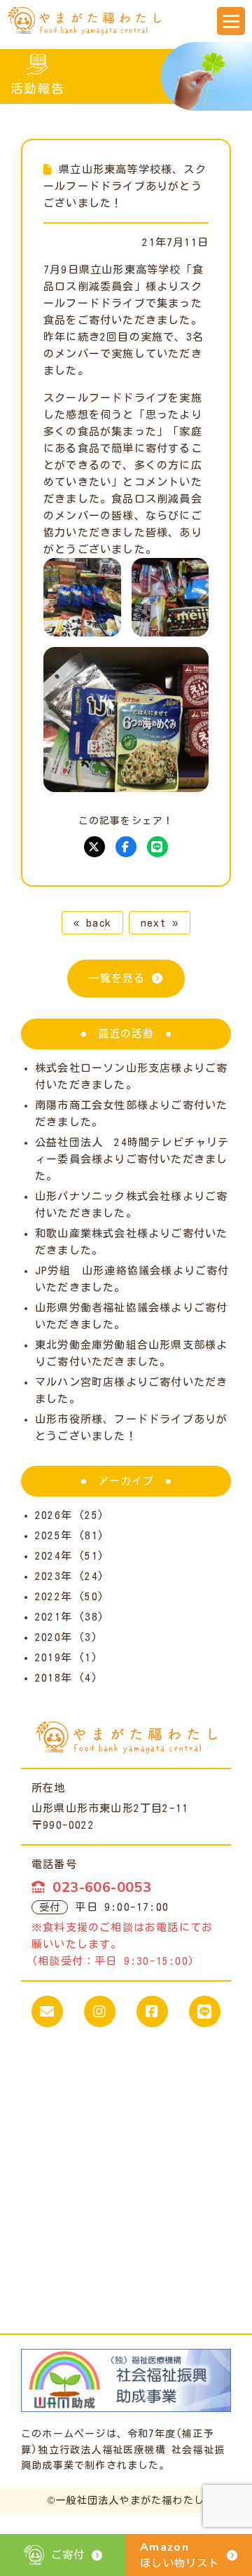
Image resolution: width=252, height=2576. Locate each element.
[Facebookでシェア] (126, 847)
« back (92, 923)
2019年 (54, 1657)
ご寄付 (68, 2555)
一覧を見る (117, 978)
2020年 (54, 1637)
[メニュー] (231, 21)
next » (160, 923)
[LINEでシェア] (157, 847)
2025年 (54, 1535)
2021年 (54, 1617)
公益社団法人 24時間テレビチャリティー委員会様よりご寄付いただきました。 (132, 1159)
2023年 (54, 1576)
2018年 (54, 1678)
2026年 (54, 1515)
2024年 (54, 1556)
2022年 (54, 1596)
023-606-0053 (102, 1887)
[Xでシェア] (94, 847)
